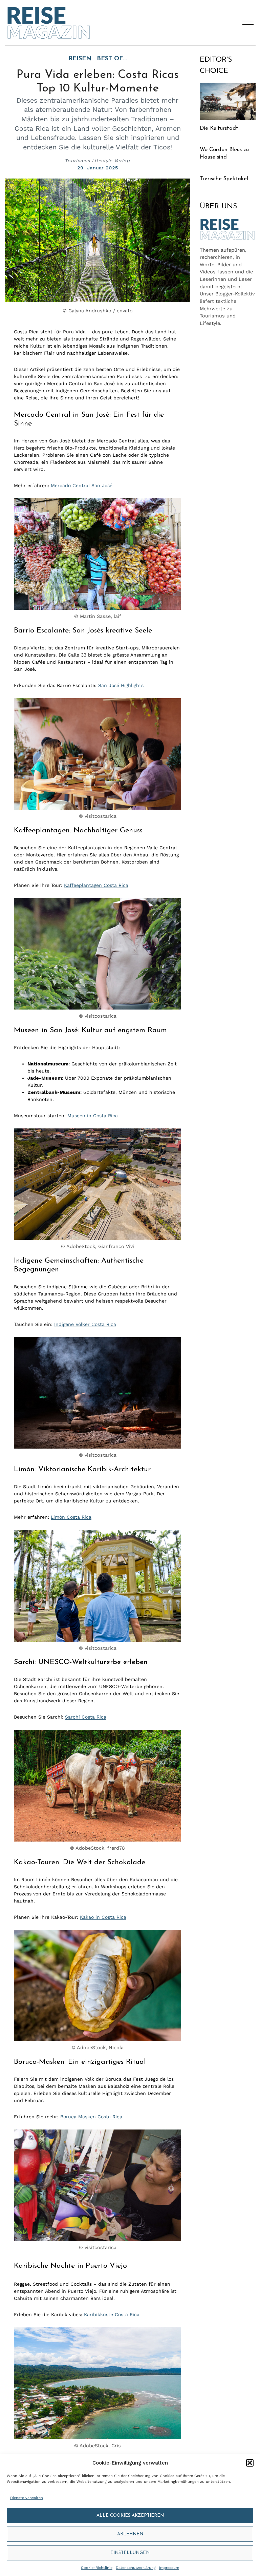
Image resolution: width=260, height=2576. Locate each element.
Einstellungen (130, 2553)
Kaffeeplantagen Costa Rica (96, 885)
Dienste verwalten (27, 2498)
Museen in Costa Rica (93, 1116)
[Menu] (248, 23)
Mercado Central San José (82, 485)
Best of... (112, 59)
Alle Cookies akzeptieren (130, 2516)
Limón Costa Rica (71, 1517)
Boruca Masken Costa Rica (91, 2117)
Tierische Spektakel (224, 179)
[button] (250, 2463)
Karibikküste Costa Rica (112, 2314)
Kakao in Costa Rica (103, 1917)
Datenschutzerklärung (136, 2568)
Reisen (80, 59)
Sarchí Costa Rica (86, 1717)
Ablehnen (130, 2534)
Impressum (169, 2568)
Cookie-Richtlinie (97, 2568)
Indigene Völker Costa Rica (85, 1324)
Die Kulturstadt (219, 128)
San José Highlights (121, 685)
